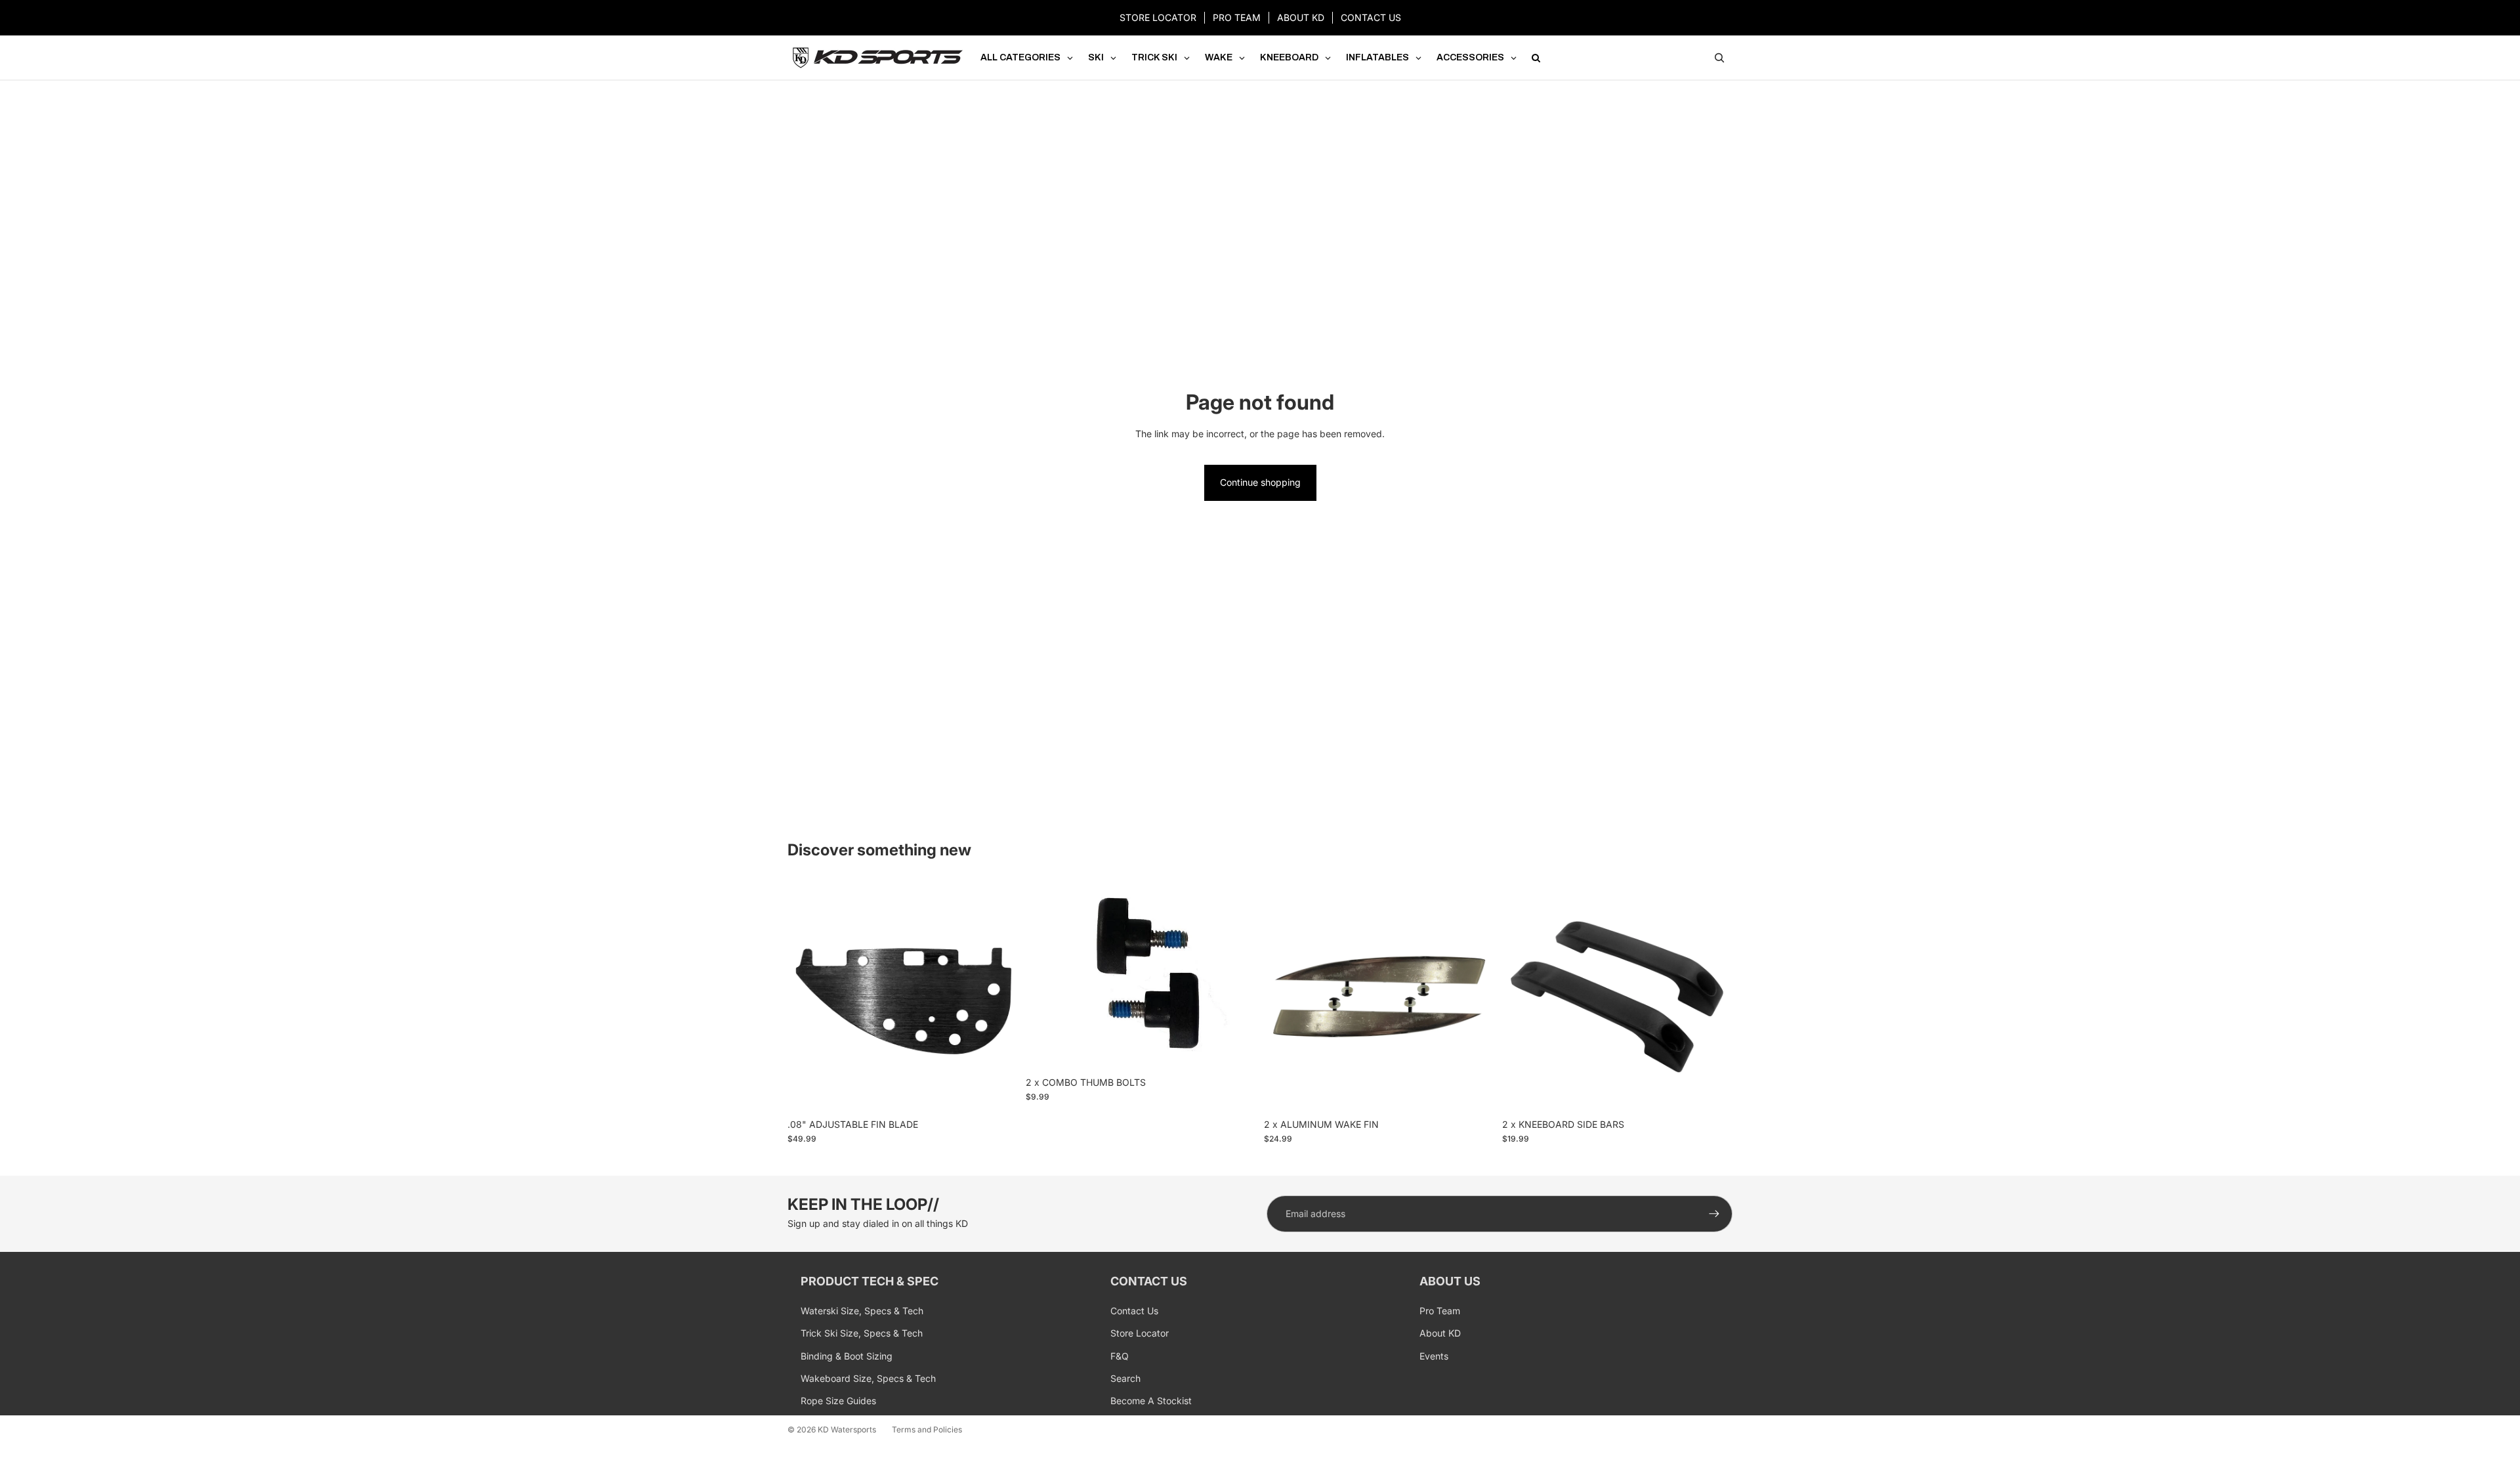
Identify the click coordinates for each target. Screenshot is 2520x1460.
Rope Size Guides (838, 1401)
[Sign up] (1714, 1214)
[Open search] (1719, 58)
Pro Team (1440, 1311)
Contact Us (1134, 1311)
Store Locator (1140, 1333)
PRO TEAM (1237, 17)
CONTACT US (1371, 17)
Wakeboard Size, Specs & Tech (868, 1378)
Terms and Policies (927, 1429)
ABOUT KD (1301, 17)
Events (1434, 1356)
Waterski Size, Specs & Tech (862, 1311)
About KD (1440, 1333)
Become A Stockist (1151, 1401)
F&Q (1120, 1356)
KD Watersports (847, 1429)
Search (1125, 1378)
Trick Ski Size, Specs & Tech (862, 1333)
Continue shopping (1260, 482)
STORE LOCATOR (1158, 17)
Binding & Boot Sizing (847, 1356)
